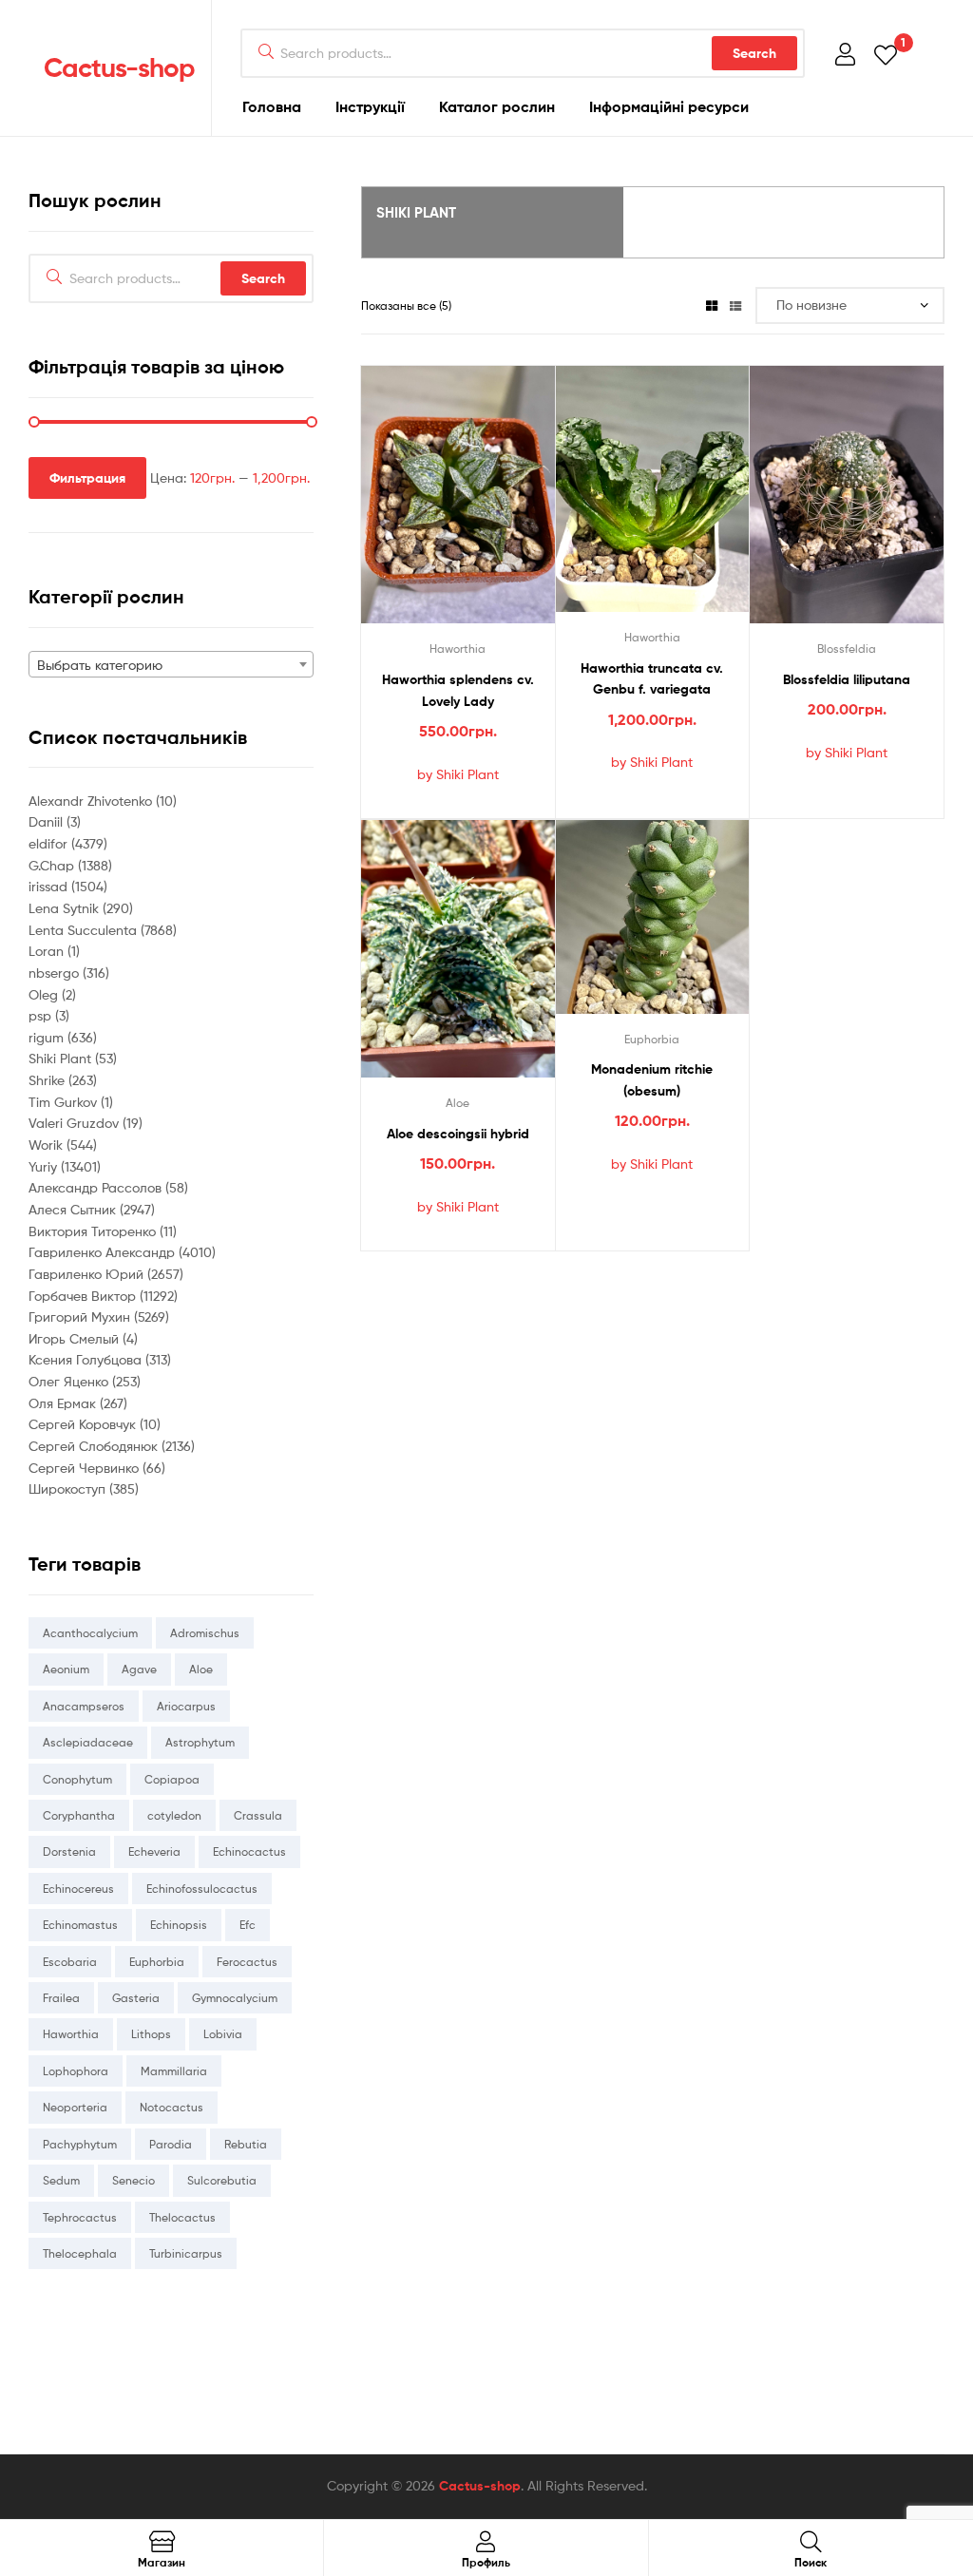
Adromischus (205, 1633)
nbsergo (56, 973)
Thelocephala (80, 2253)
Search (754, 53)
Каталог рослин (497, 106)
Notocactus (172, 2107)
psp (42, 1015)
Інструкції (370, 106)
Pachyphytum (80, 2144)
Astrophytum (200, 1742)
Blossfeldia (847, 649)
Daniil (48, 821)
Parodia (171, 2144)
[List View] (735, 305)
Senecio (134, 2180)
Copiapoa (172, 1779)
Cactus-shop (119, 67)
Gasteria (136, 1998)
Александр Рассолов (97, 1187)
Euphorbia (652, 1039)
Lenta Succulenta (85, 930)
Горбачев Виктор (84, 1296)
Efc (248, 1925)
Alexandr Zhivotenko (92, 801)
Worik (48, 1145)
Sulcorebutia (222, 2180)
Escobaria (70, 1962)
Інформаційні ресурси (669, 106)
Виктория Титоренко (94, 1231)
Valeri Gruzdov (76, 1123)
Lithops (151, 2034)
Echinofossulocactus (202, 1889)
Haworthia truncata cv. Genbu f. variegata (652, 679)
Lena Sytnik (66, 908)
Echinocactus (249, 1851)
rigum (48, 1037)
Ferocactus (247, 1962)
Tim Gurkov (65, 1102)
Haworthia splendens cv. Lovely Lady (458, 690)
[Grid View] (712, 305)
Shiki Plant (62, 1058)
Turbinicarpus (186, 2253)
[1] (886, 54)
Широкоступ (69, 1488)
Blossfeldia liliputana (847, 679)
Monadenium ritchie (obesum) (652, 1080)
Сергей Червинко (86, 1468)
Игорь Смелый (76, 1338)
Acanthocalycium (90, 1633)
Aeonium (66, 1669)
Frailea (61, 1998)
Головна (272, 106)
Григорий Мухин (81, 1317)
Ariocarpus (186, 1706)
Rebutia (246, 2144)
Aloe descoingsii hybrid (458, 1134)
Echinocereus (78, 1889)
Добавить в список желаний (434, 507)
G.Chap (53, 865)
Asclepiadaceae (88, 1742)
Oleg (45, 994)
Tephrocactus (80, 2217)
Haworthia (458, 649)
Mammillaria (174, 2071)
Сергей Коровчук (84, 1424)
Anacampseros (84, 1706)
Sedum (61, 2180)
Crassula (258, 1815)
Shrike (48, 1080)
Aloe (458, 1103)
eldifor (50, 843)
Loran (48, 951)
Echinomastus (80, 1925)
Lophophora (76, 2071)
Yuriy (45, 1166)
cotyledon (174, 1815)
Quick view (481, 507)
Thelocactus (182, 2217)
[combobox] (171, 664)
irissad (50, 886)
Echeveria (154, 1851)
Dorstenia (69, 1851)
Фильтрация (87, 478)
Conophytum (77, 1779)
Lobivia (223, 2034)
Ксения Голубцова (87, 1359)
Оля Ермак (64, 1403)
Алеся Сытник (74, 1209)
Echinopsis (179, 1925)
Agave (139, 1669)
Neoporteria (75, 2107)
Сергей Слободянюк (95, 1446)
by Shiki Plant (458, 774)
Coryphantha (79, 1815)
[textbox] (171, 665)
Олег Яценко (70, 1381)
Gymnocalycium (235, 1998)
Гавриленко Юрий (88, 1274)
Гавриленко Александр (104, 1252)
